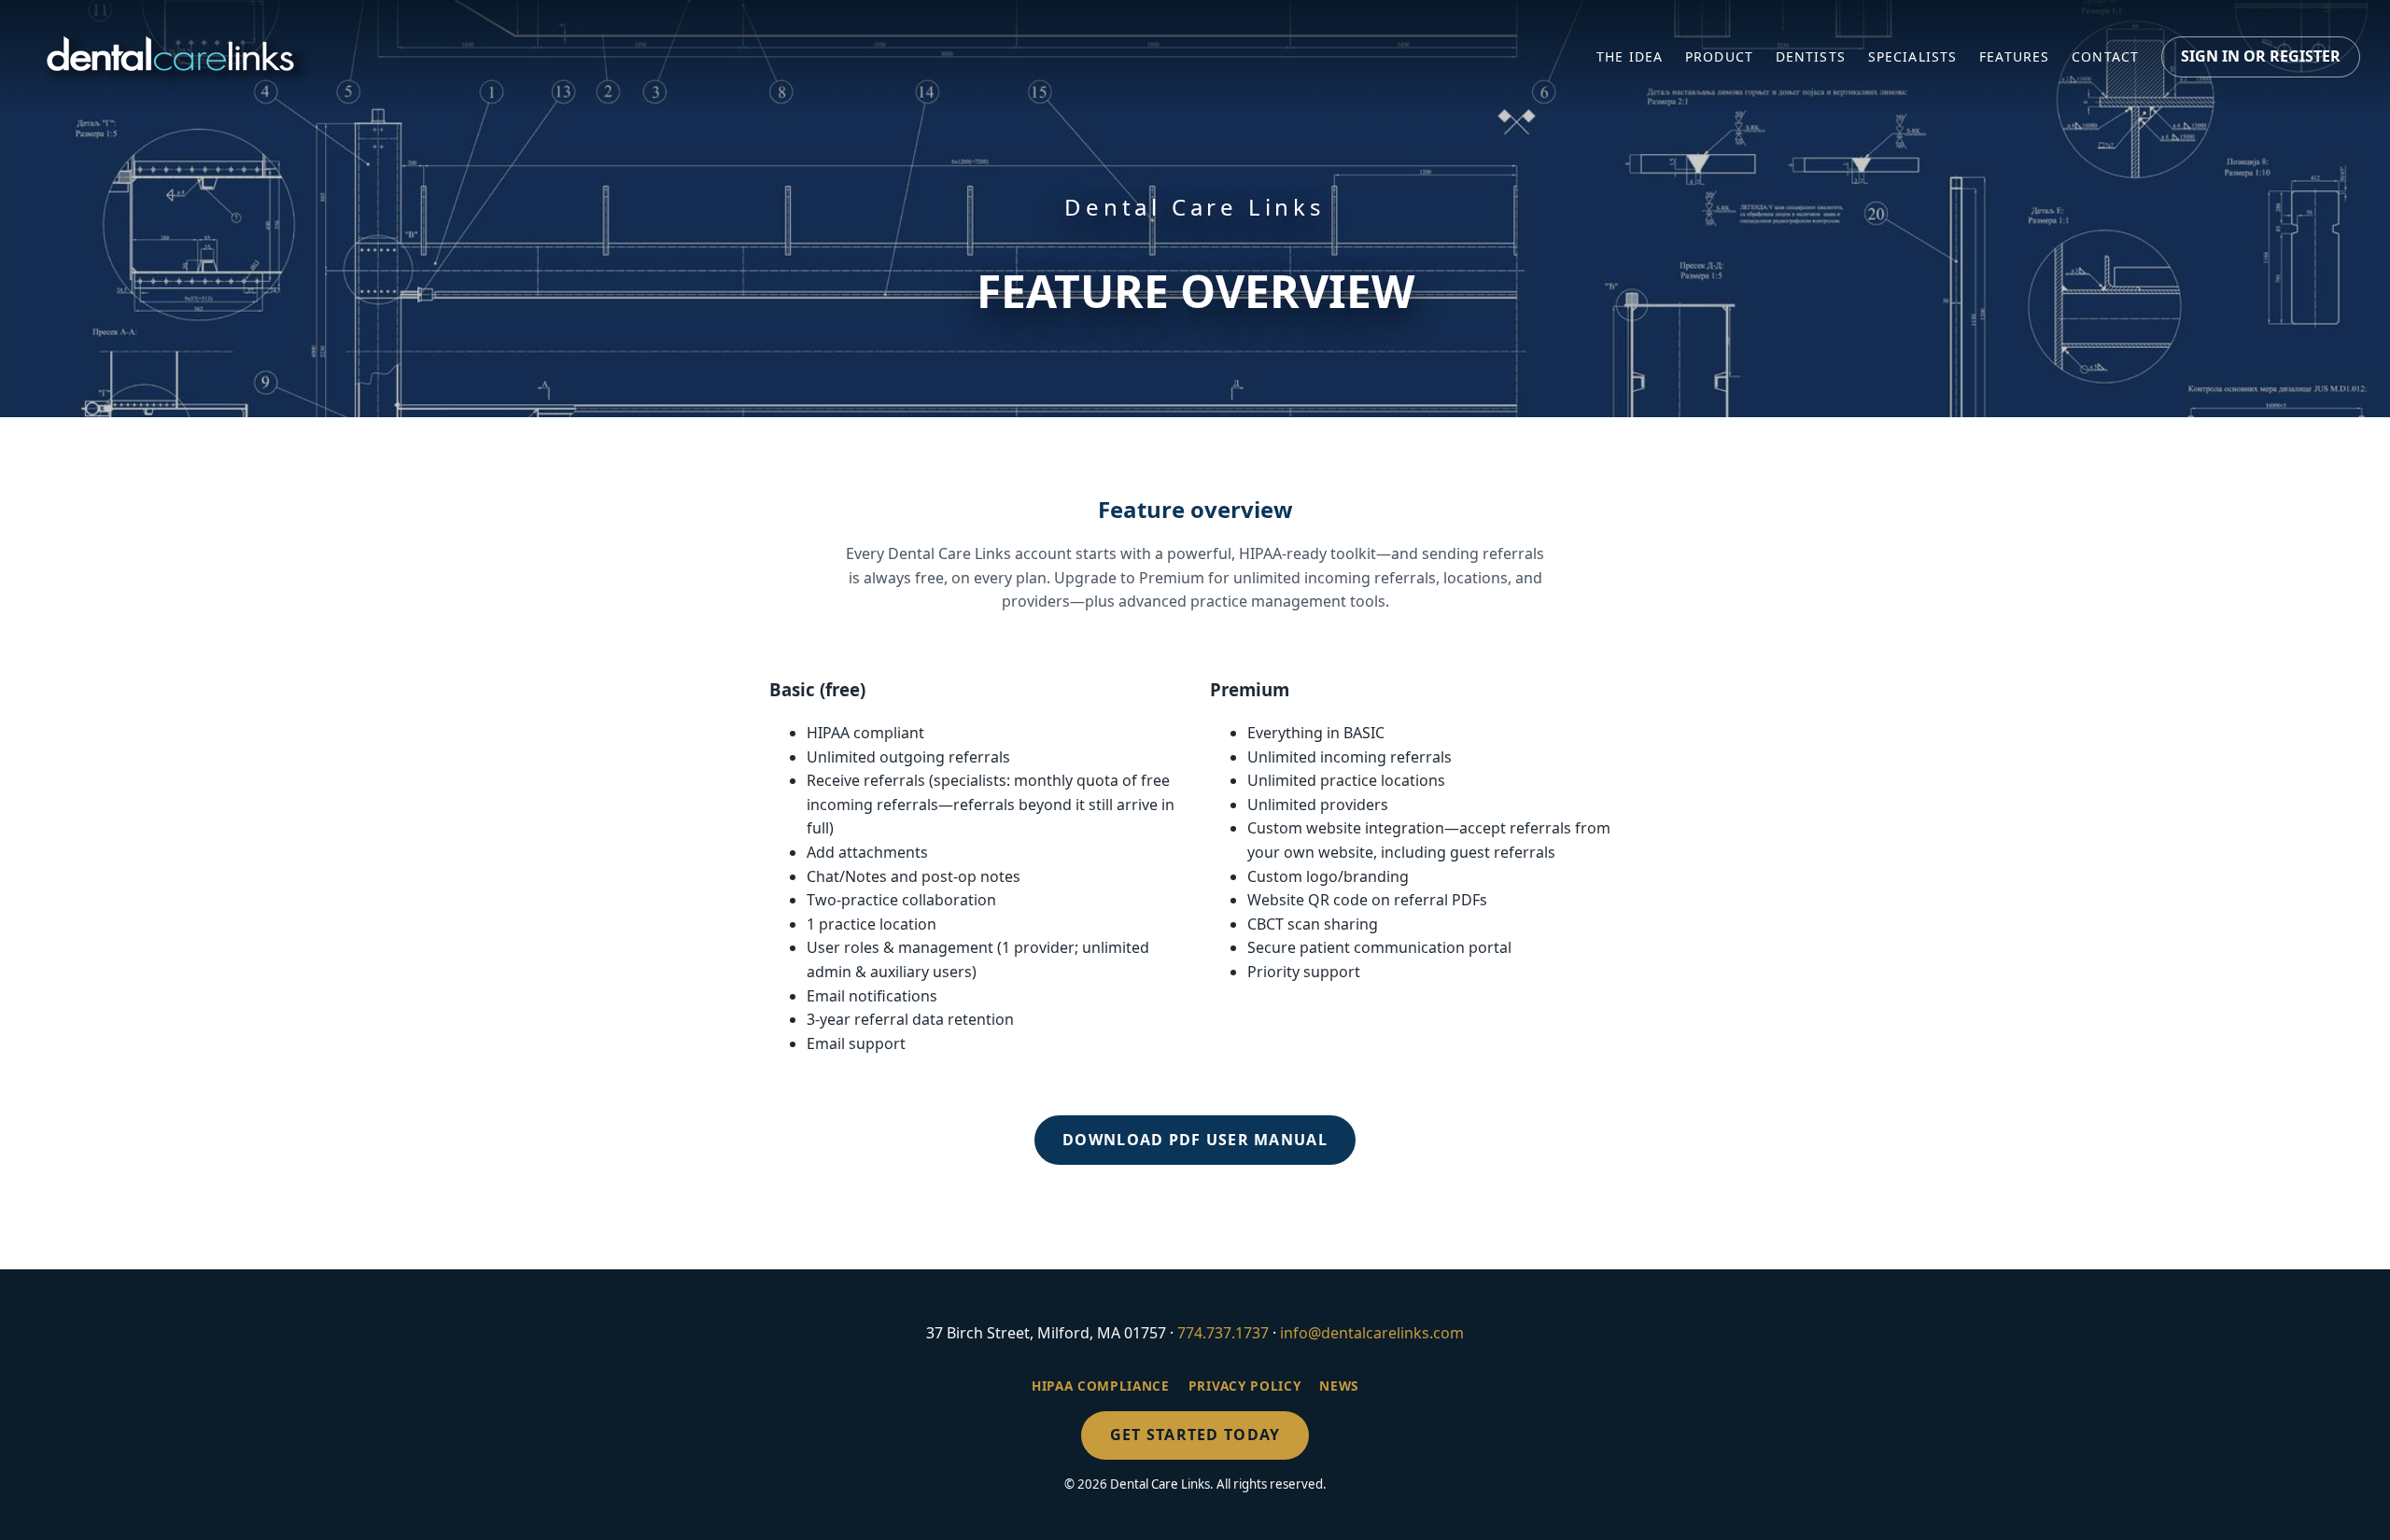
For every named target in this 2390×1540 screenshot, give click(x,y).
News (1339, 1386)
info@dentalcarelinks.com (1372, 1333)
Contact (2105, 56)
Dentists (1811, 56)
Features (2014, 56)
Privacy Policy (1245, 1386)
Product (1719, 56)
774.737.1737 (1223, 1333)
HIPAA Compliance (1101, 1386)
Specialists (1912, 56)
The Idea (1630, 56)
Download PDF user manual (1195, 1140)
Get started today (1195, 1435)
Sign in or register (2261, 56)
